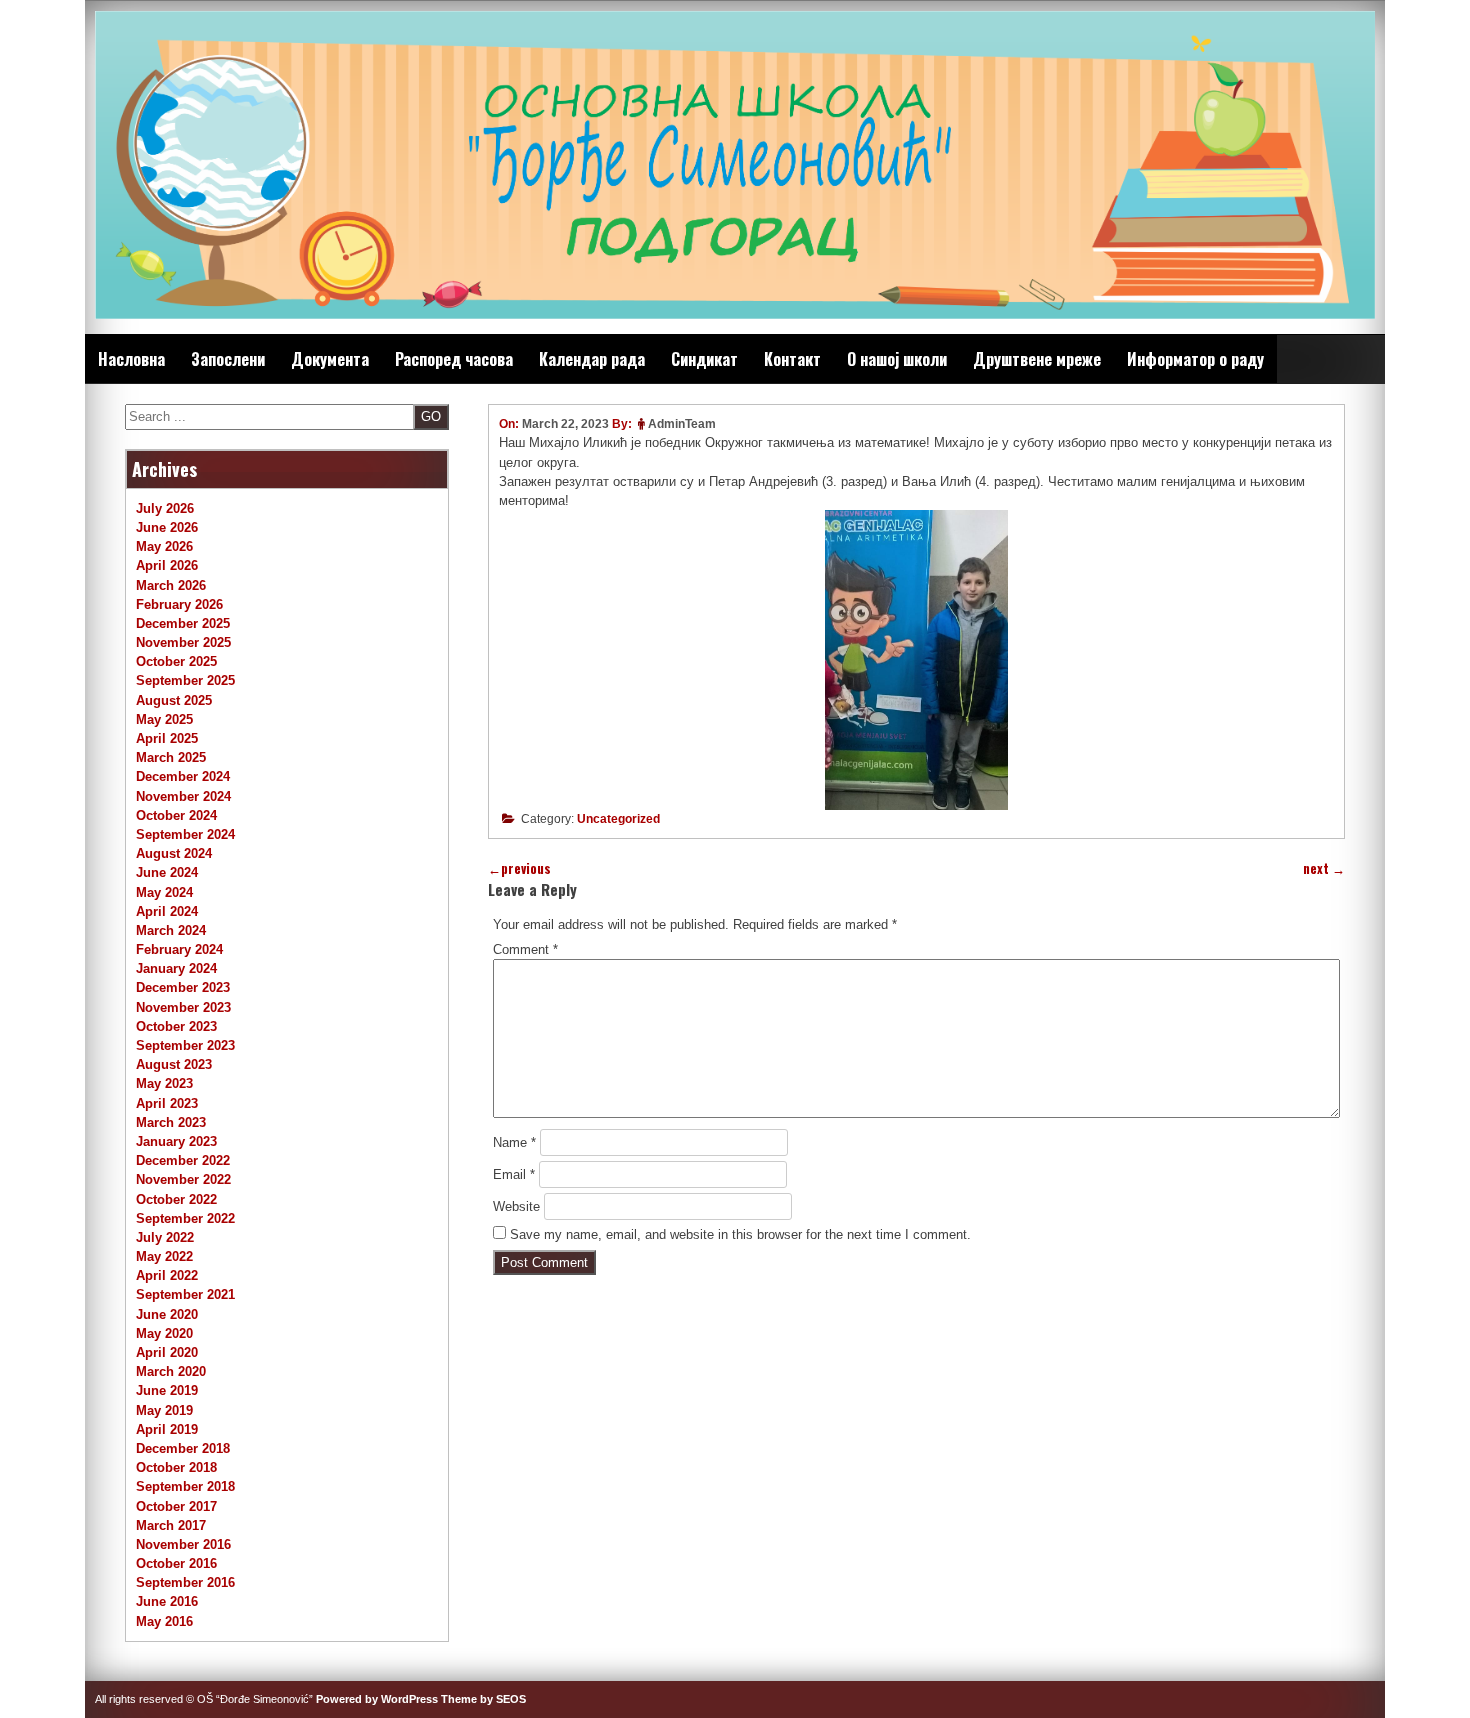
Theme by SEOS (483, 1699)
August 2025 (174, 700)
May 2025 (164, 719)
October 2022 (176, 1199)
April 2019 (167, 1429)
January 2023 (176, 1141)
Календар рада (592, 359)
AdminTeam (682, 424)
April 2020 (167, 1352)
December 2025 (183, 623)
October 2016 (176, 1563)
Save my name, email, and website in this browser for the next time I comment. (740, 1234)
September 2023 (185, 1045)
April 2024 (167, 911)
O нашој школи (897, 359)
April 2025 (167, 738)
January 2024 (176, 968)
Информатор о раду (1195, 359)
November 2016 (183, 1544)
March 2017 (171, 1525)
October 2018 (176, 1467)
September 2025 (185, 680)
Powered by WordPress (377, 1699)
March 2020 (171, 1371)
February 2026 (179, 604)
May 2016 (164, 1621)
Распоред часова (454, 359)
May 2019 (164, 1410)
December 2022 (183, 1160)
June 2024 (167, 872)
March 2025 (171, 757)
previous (519, 868)
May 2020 (164, 1333)
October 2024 (176, 815)
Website (516, 1206)
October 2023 (176, 1026)
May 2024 (164, 892)
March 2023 (171, 1122)
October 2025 (176, 661)
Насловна (131, 359)
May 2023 (164, 1083)
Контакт (792, 359)
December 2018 (183, 1448)
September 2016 (185, 1582)
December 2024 (183, 776)
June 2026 (167, 527)
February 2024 (179, 949)
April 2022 (167, 1275)
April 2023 (167, 1103)
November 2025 (183, 642)
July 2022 (165, 1237)
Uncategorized (618, 819)
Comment (525, 949)
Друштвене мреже (1037, 359)
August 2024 (174, 853)
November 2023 (183, 1007)
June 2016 (167, 1601)
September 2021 (185, 1294)
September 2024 (185, 834)
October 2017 (176, 1506)
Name (514, 1142)
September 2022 (185, 1218)
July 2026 (165, 508)
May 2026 (164, 546)
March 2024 (171, 930)
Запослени (228, 359)
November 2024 (183, 796)
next (1324, 868)
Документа (330, 359)
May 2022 (164, 1256)
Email (514, 1174)
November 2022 (183, 1179)
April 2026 (167, 565)
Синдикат (704, 359)
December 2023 (183, 987)
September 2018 (185, 1486)
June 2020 (167, 1314)
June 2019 (167, 1390)
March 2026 (171, 585)
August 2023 (174, 1064)
